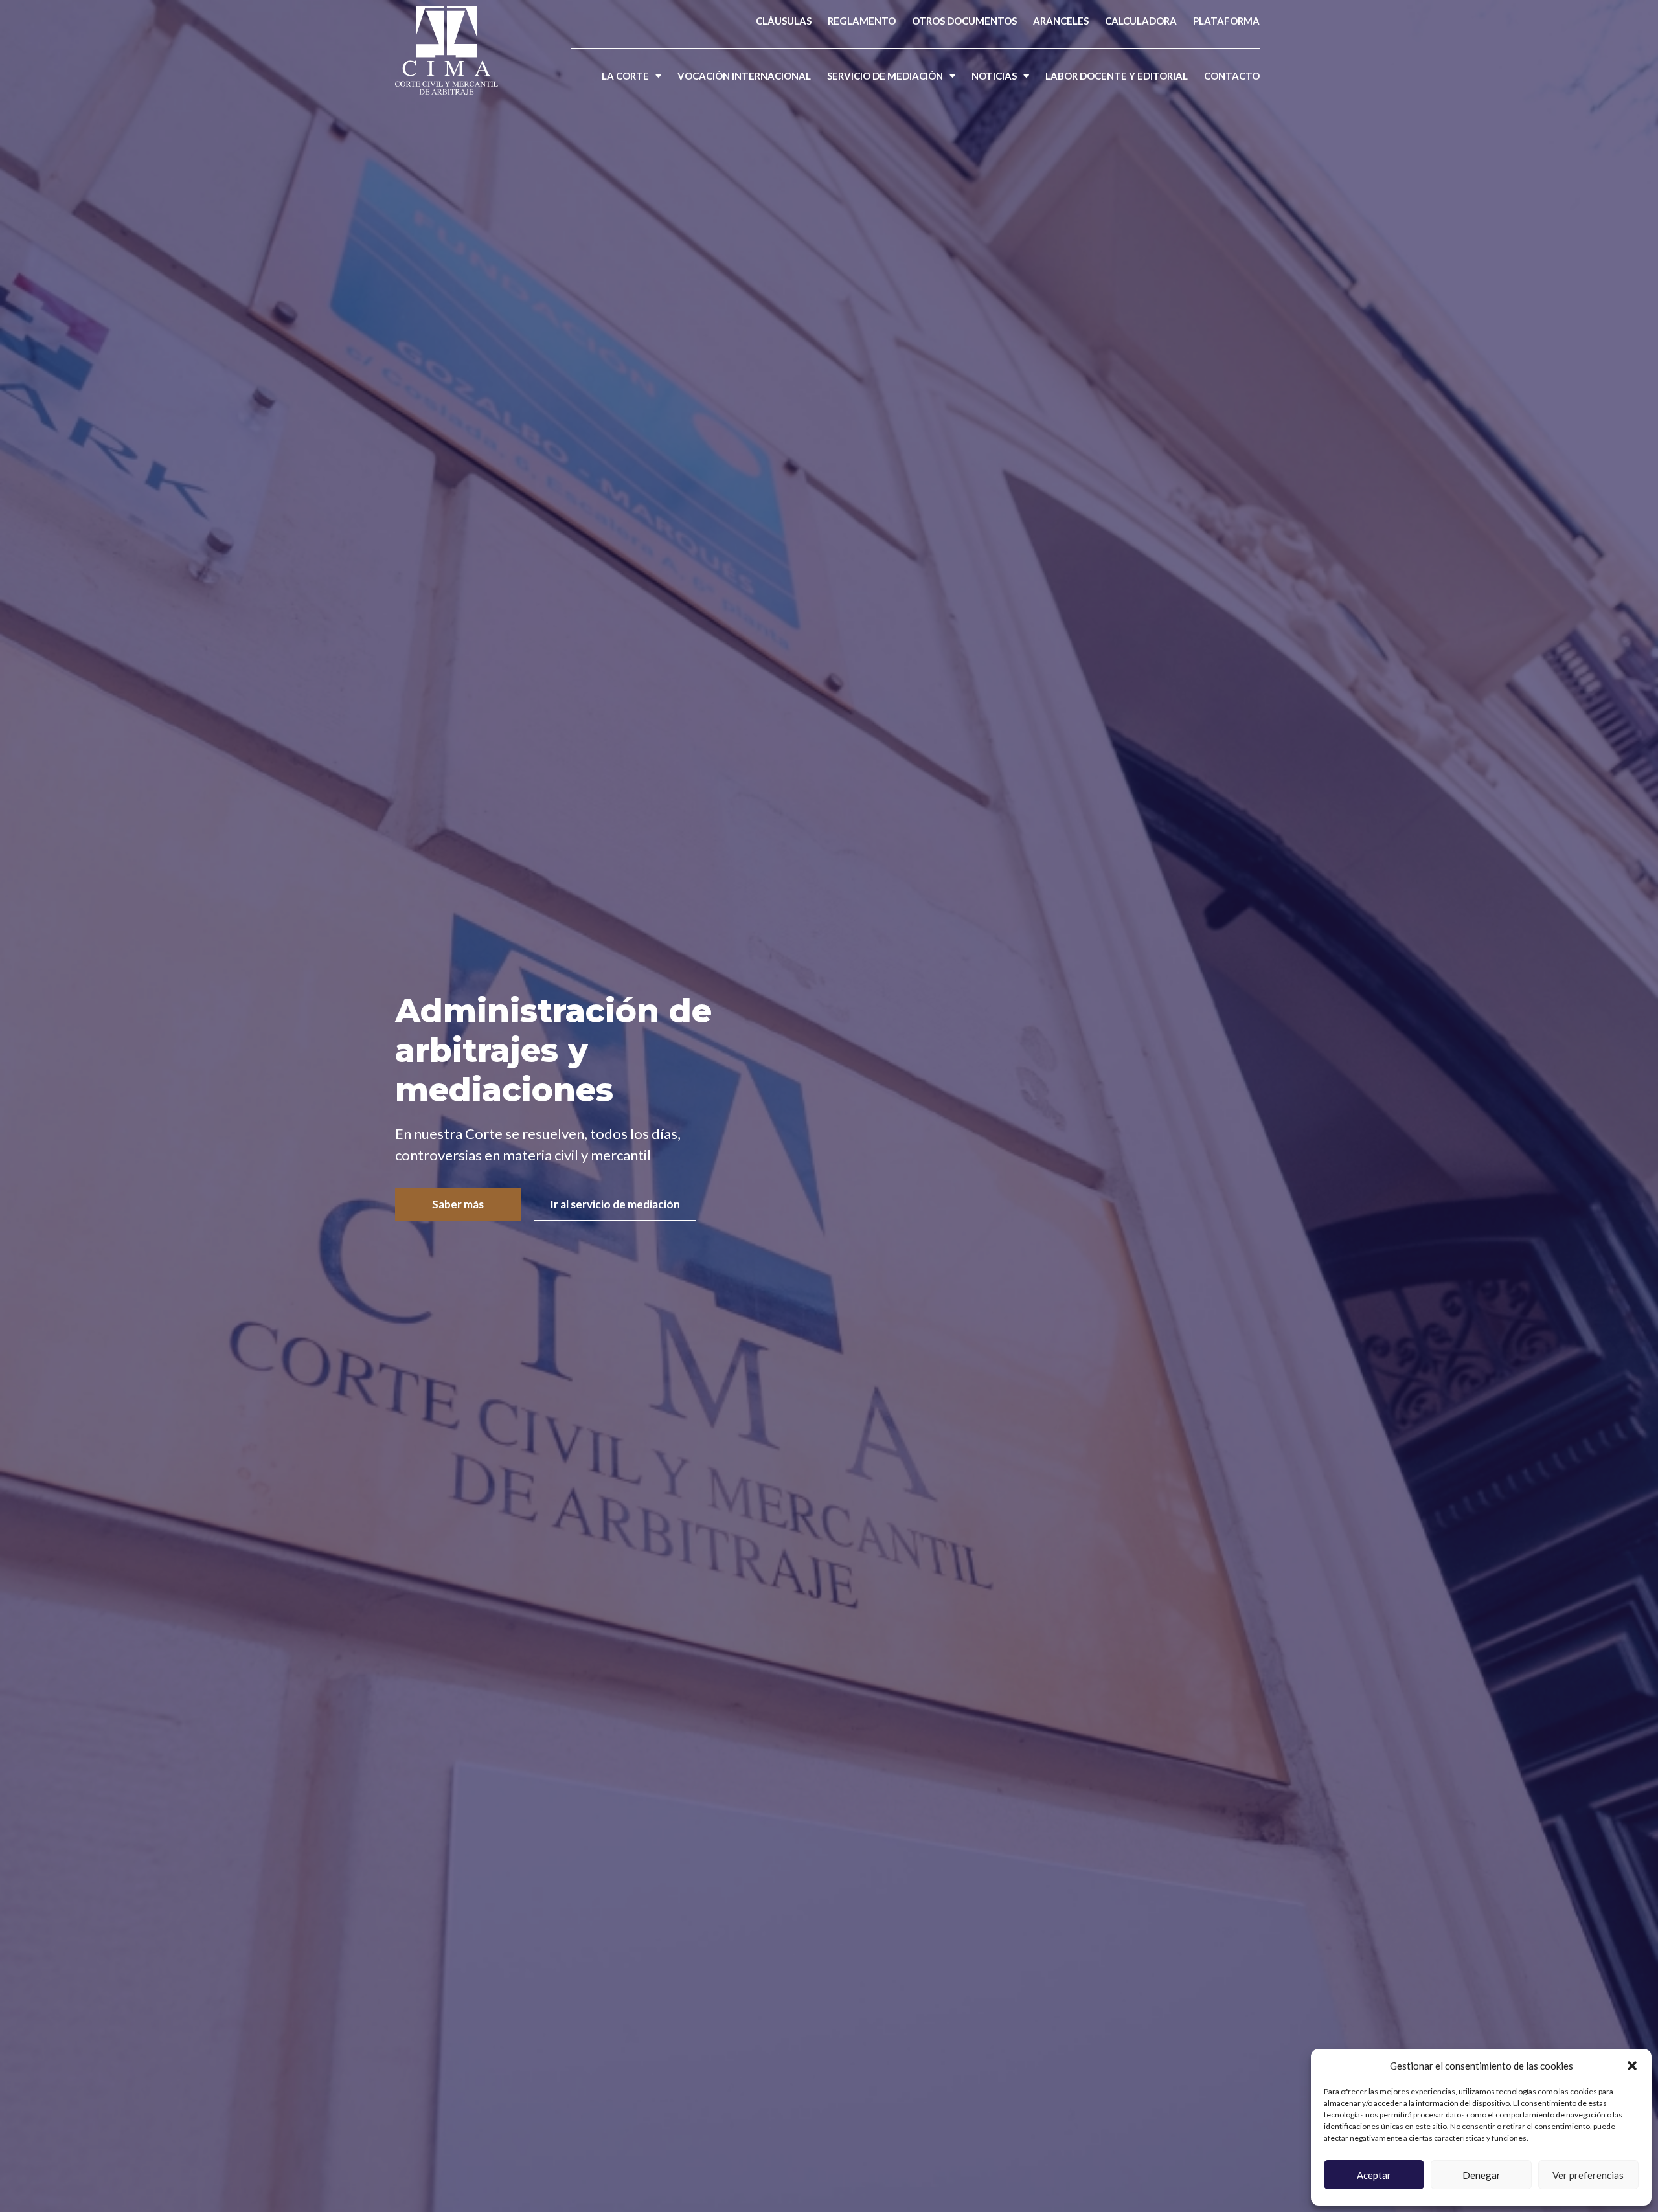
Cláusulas (784, 21)
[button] (1632, 2066)
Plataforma (1226, 21)
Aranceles (1061, 21)
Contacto (1232, 76)
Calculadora (1141, 21)
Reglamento (862, 21)
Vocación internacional (744, 76)
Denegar (1482, 2175)
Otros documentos (964, 21)
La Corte (625, 76)
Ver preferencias (1588, 2175)
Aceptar (1374, 2175)
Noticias (994, 76)
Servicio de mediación (885, 76)
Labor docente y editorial (1117, 76)
